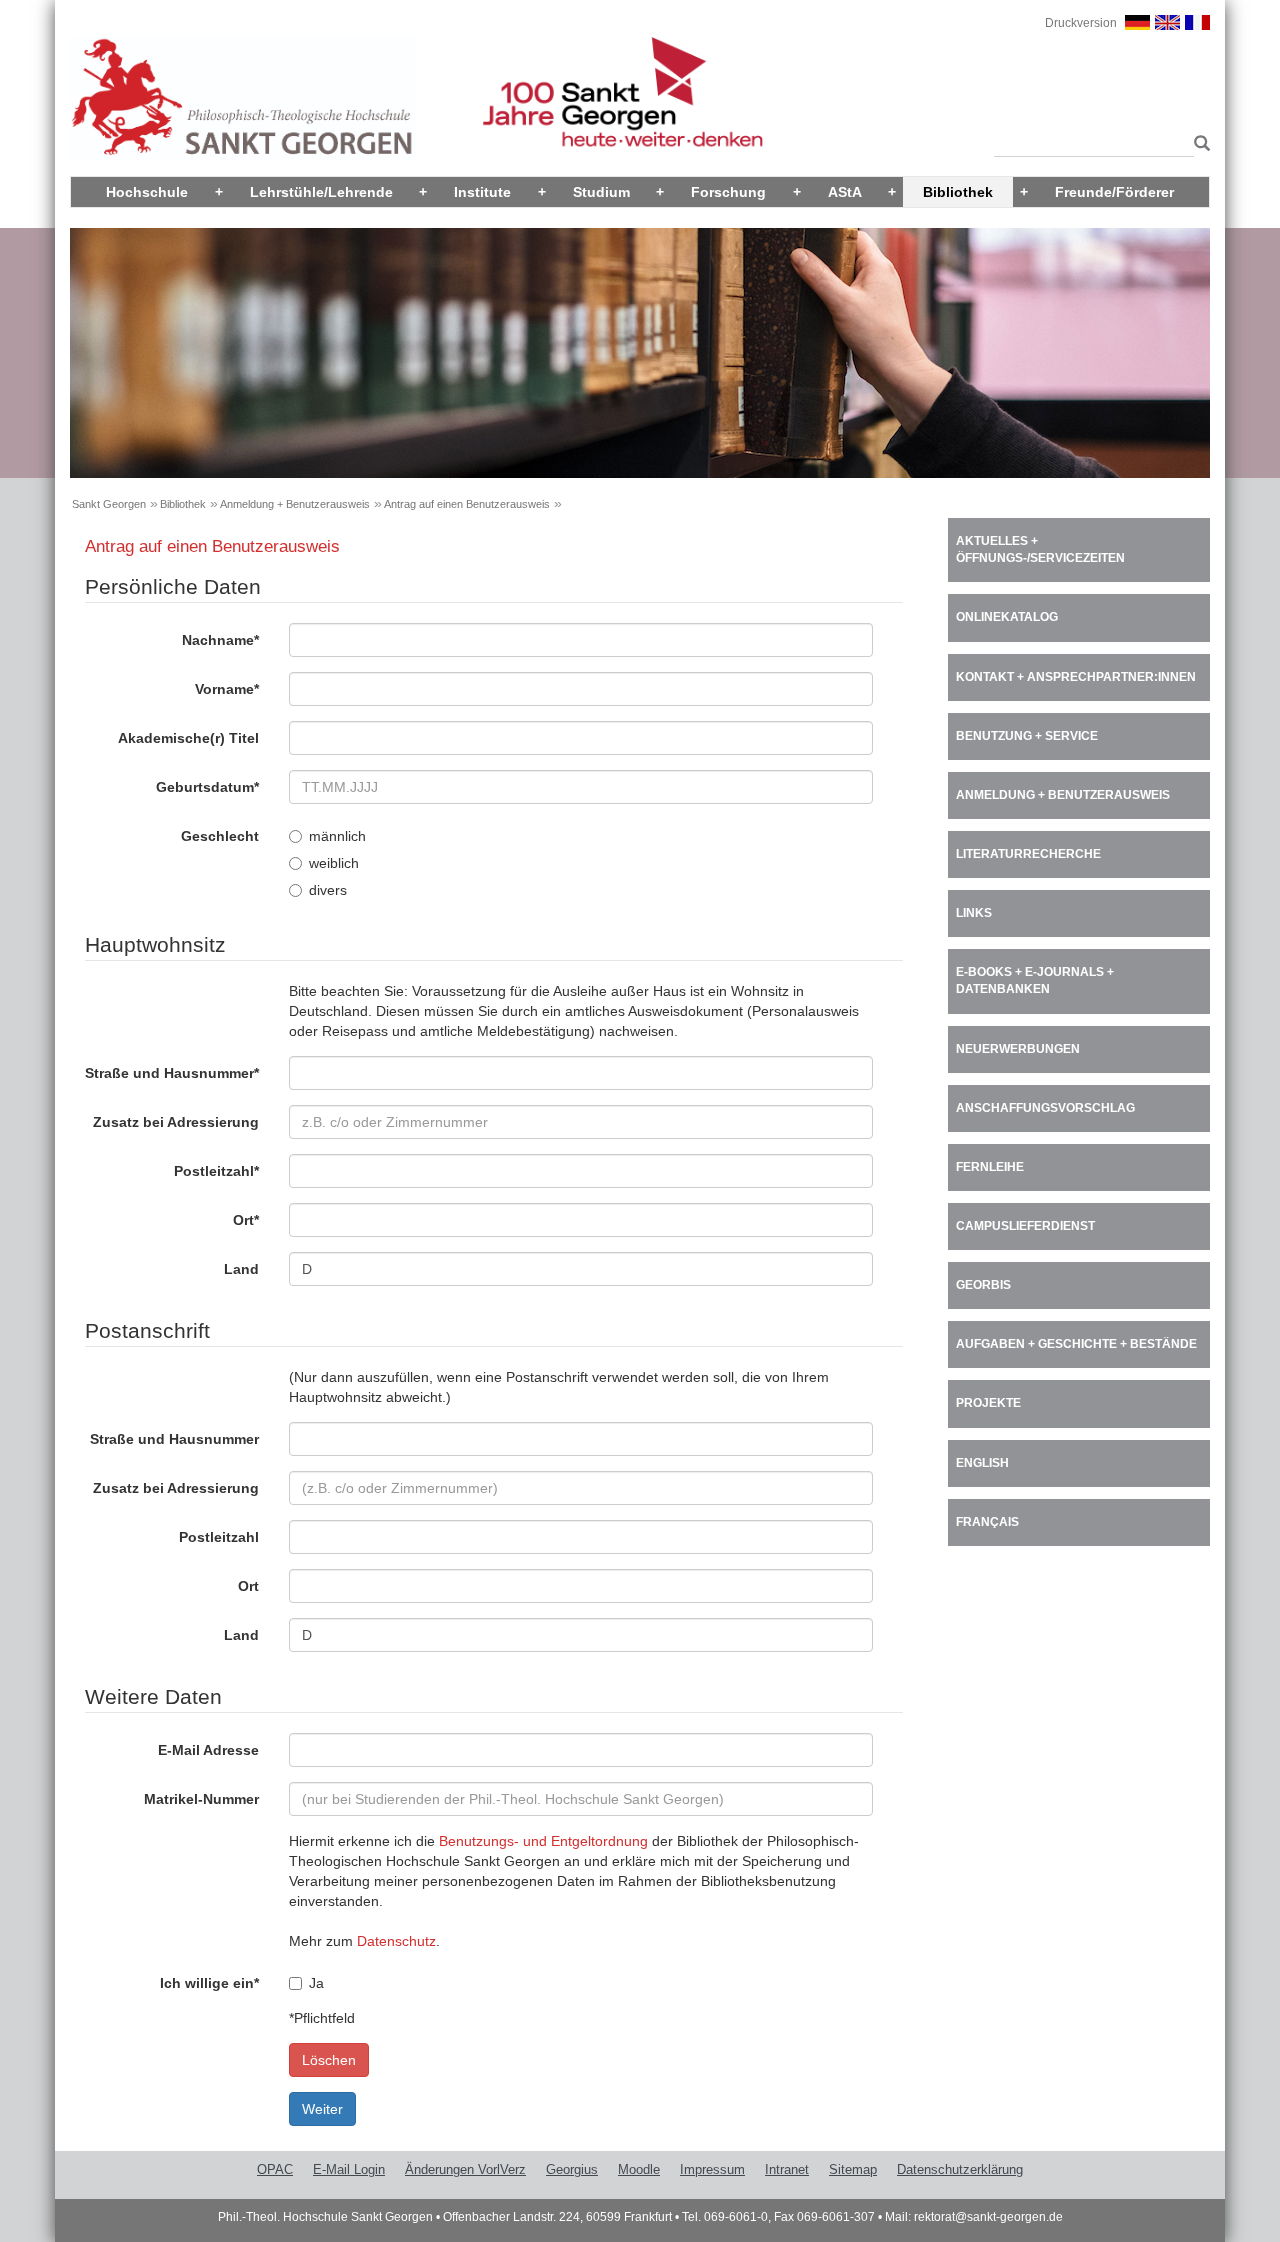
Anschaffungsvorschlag (1045, 1108)
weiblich (334, 863)
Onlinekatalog (1007, 617)
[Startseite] (243, 97)
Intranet (787, 2169)
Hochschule (147, 192)
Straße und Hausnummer (172, 1073)
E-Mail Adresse (208, 1750)
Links (974, 913)
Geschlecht (220, 836)
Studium (601, 192)
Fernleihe (990, 1167)
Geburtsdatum (207, 787)
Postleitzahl (216, 1171)
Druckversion (1081, 23)
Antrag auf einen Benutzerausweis (467, 504)
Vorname (227, 689)
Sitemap (853, 2169)
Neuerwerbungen (1018, 1049)
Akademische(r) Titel (188, 738)
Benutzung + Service (1027, 736)
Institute (482, 192)
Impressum (712, 2169)
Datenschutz (396, 1941)
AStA (845, 192)
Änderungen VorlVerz (465, 2169)
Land (241, 1269)
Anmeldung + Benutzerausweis (295, 504)
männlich (337, 836)
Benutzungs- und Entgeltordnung (543, 1841)
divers (328, 890)
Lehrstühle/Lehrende (321, 192)
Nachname (220, 640)
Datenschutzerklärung (960, 2169)
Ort (246, 1220)
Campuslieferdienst (1025, 1226)
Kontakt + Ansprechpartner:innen (1076, 677)
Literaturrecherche (1028, 854)
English (982, 1463)
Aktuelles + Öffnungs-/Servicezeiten (1040, 549)
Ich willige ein (209, 1983)
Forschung (728, 192)
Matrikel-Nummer (201, 1799)
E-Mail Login (349, 2169)
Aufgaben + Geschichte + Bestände (1076, 1344)
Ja (316, 1983)
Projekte (988, 1403)
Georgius (572, 2169)
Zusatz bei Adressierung (176, 1122)
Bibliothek (958, 192)
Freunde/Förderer (1114, 192)
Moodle (639, 2169)
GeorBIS (983, 1285)
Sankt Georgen (109, 504)
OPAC (275, 2169)
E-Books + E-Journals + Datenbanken (1035, 980)
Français (987, 1522)
